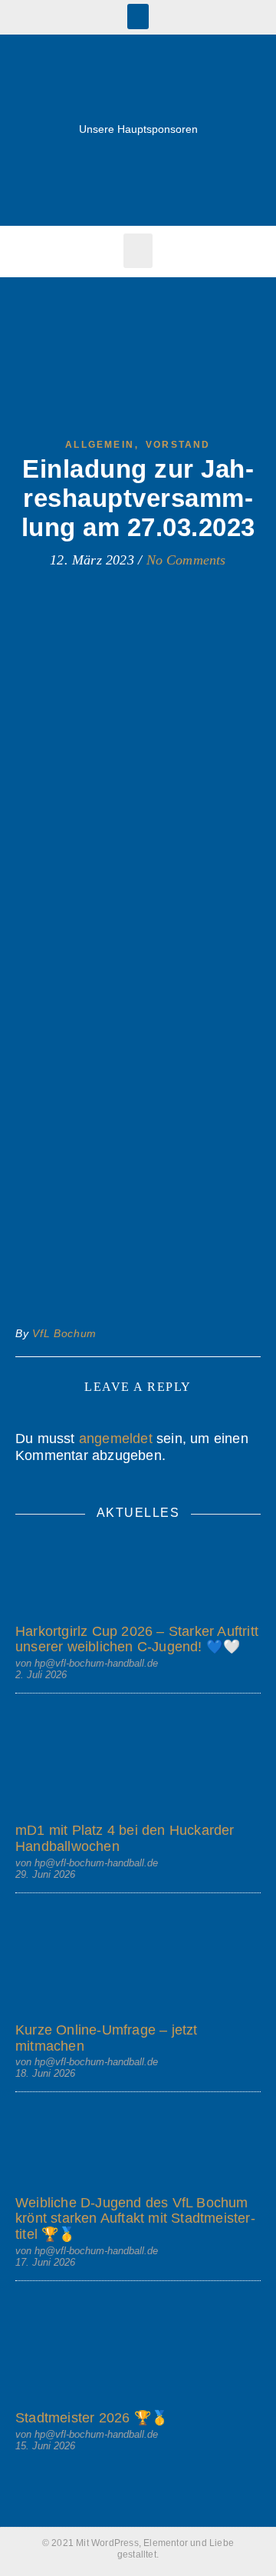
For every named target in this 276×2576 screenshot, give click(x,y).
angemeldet (116, 1439)
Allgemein (100, 445)
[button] (138, 17)
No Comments (186, 560)
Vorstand (178, 445)
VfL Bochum (64, 1333)
